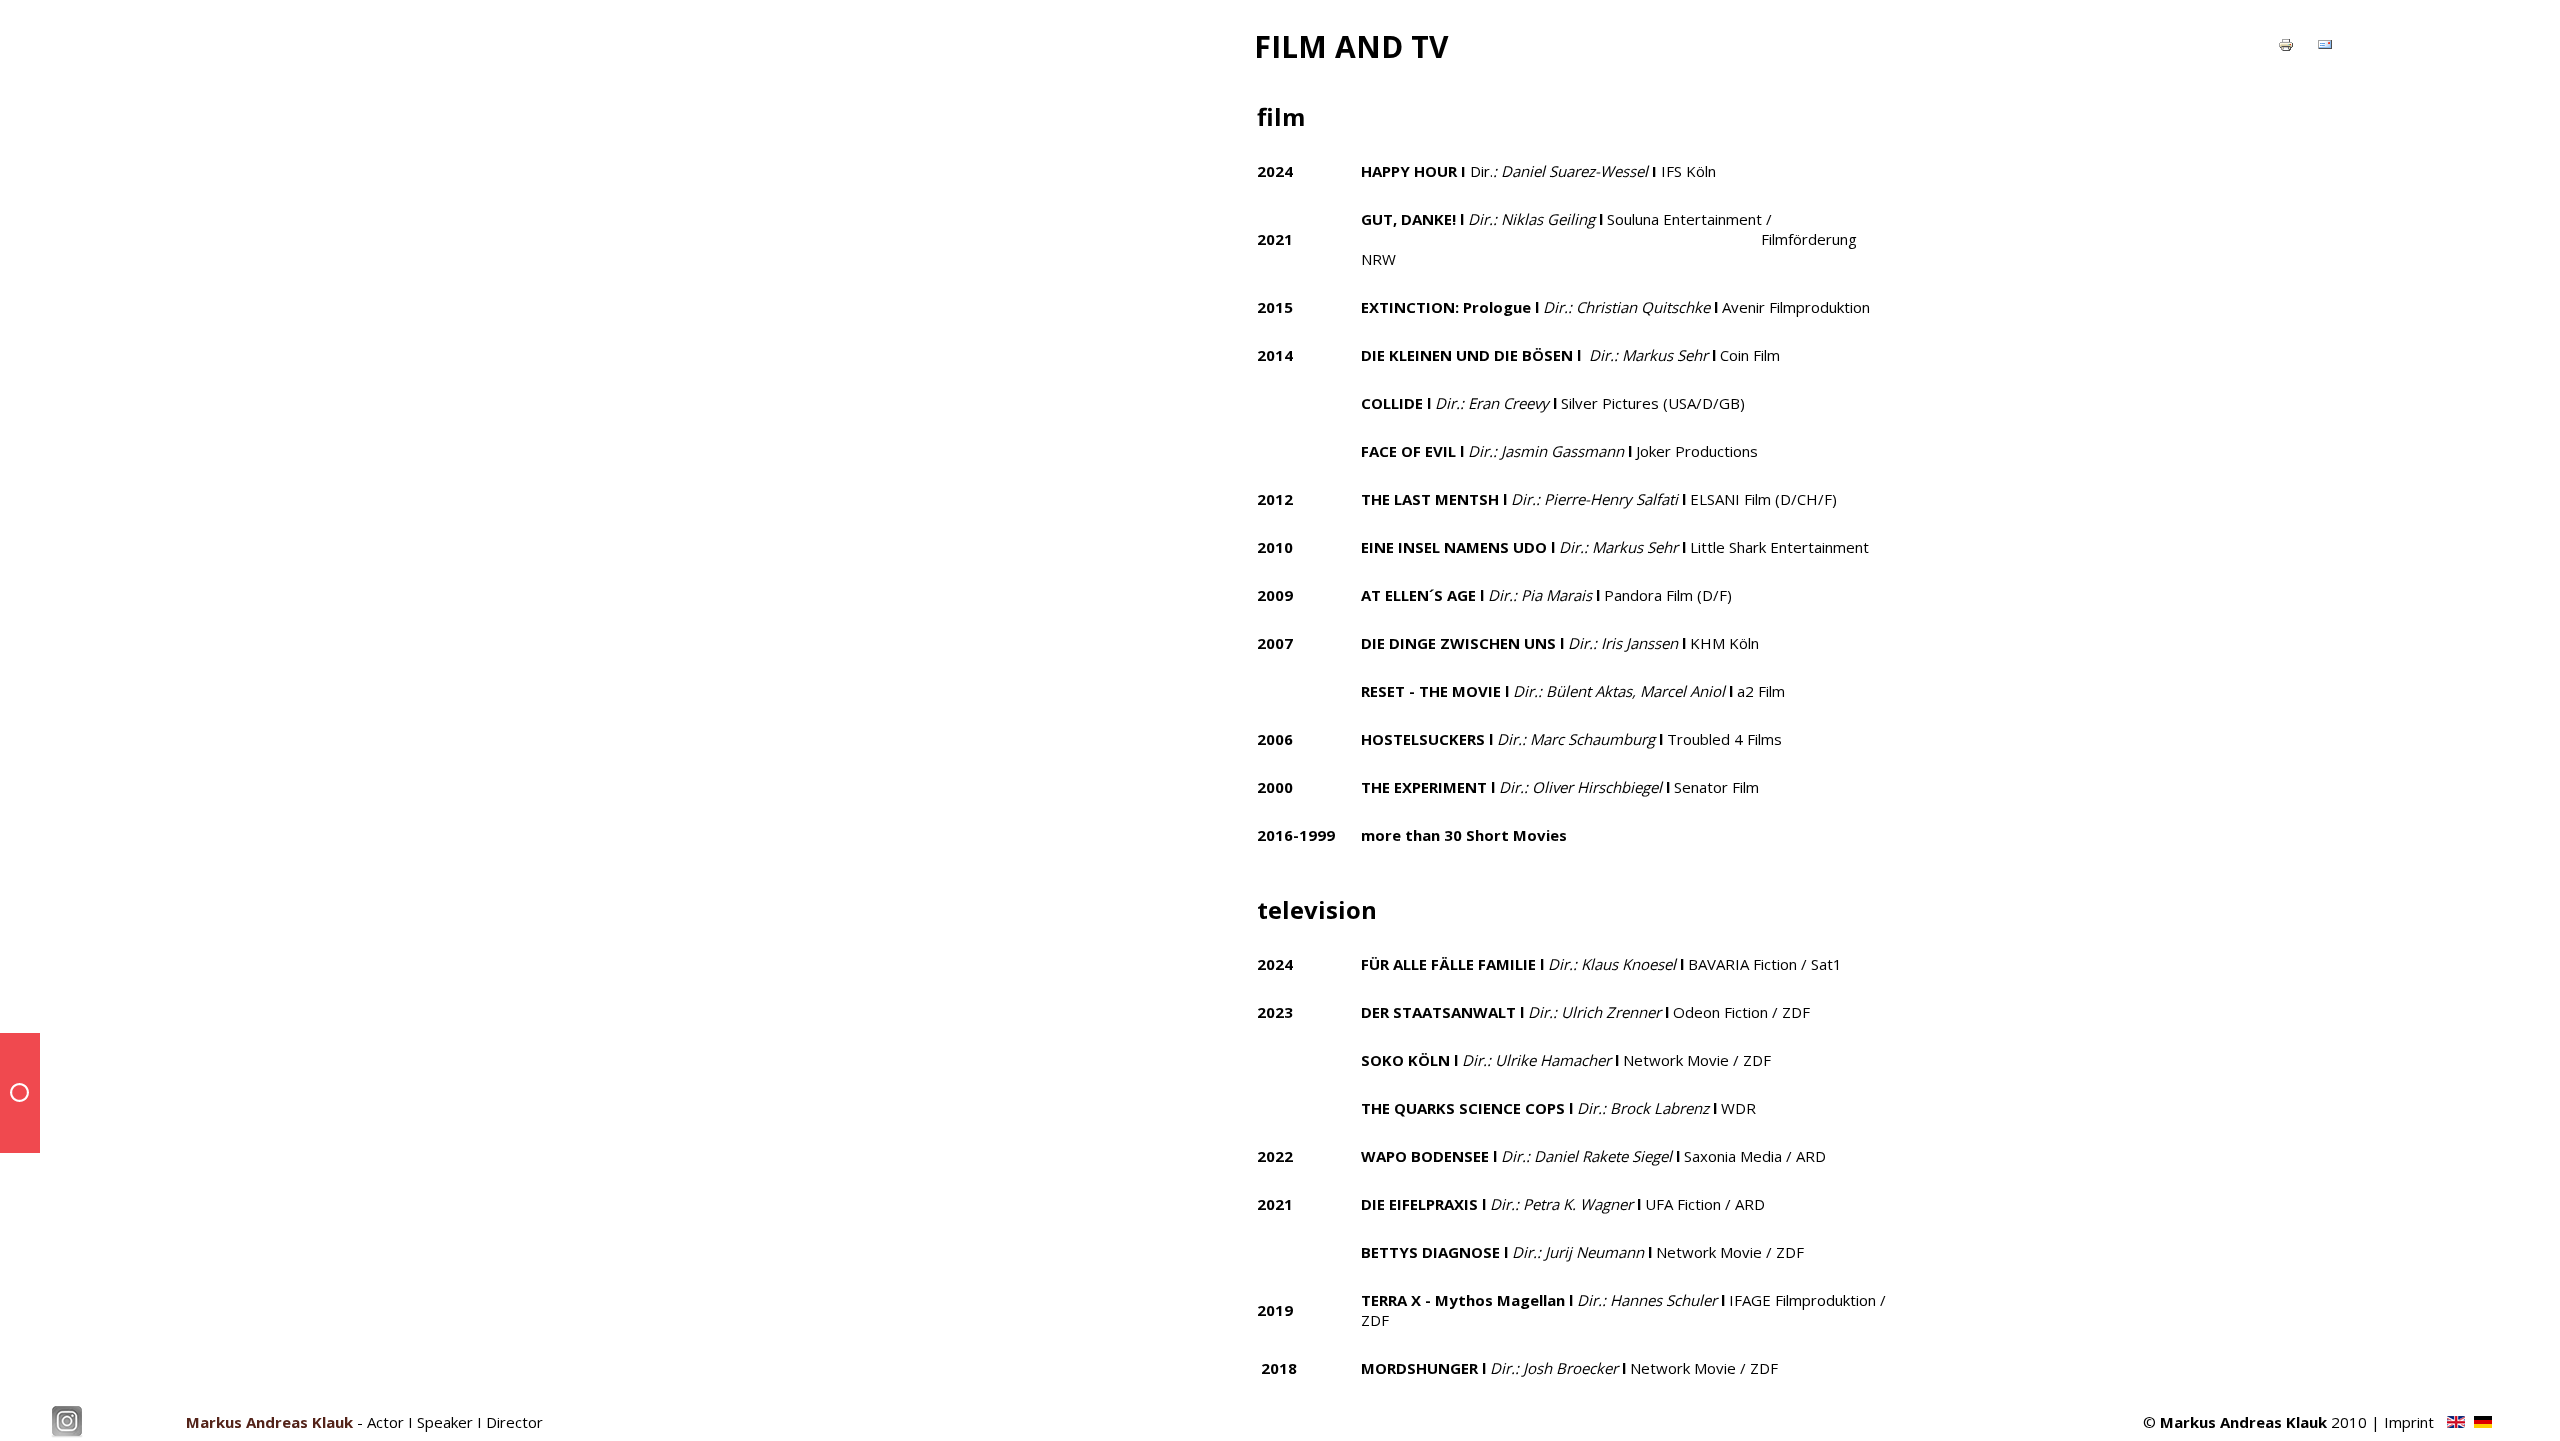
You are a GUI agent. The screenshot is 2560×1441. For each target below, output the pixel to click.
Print (2294, 47)
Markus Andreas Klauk (269, 1422)
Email (2335, 47)
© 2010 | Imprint (2288, 1422)
